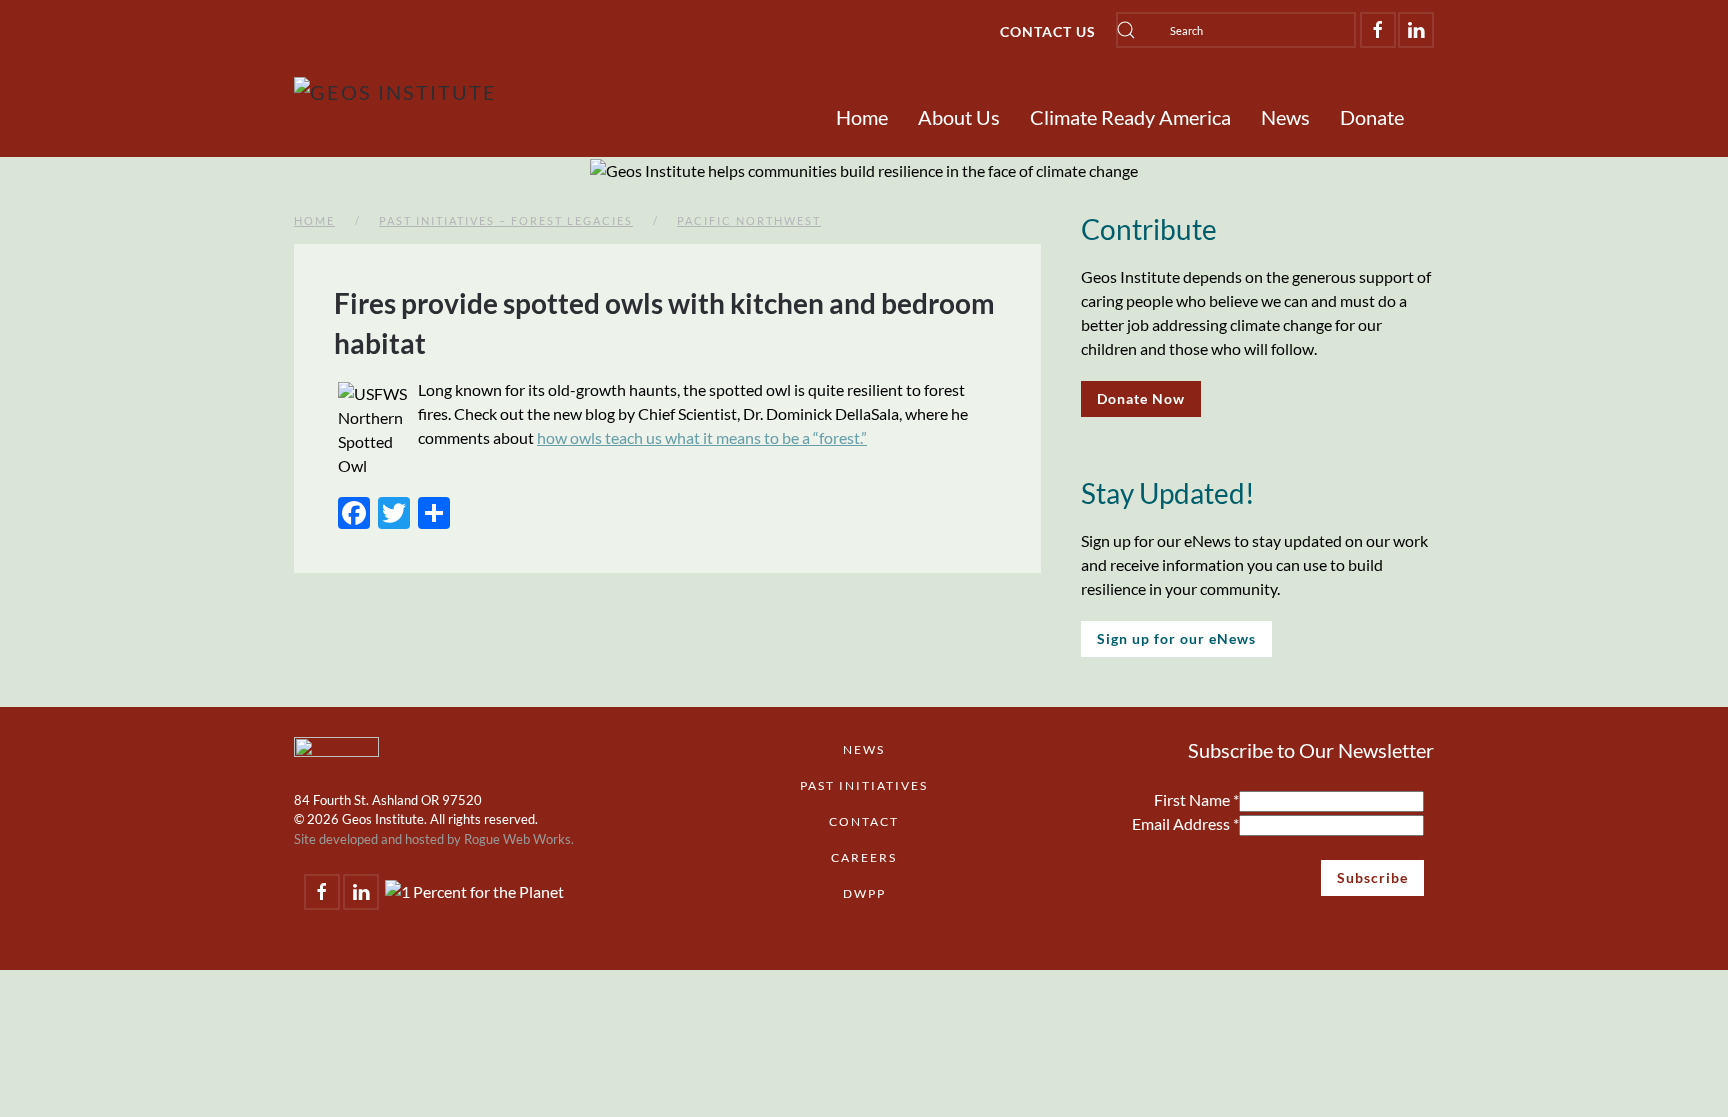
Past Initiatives (864, 785)
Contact (864, 821)
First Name (1196, 799)
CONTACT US (1048, 31)
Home (862, 117)
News (864, 749)
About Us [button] (959, 117)
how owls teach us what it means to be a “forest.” (702, 437)
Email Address (1185, 823)
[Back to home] (395, 92)
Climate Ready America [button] (1130, 117)
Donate (1372, 117)
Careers (864, 857)
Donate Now (1141, 398)
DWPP (864, 893)
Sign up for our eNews (1176, 638)
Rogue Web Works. (519, 839)
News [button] (1285, 117)
